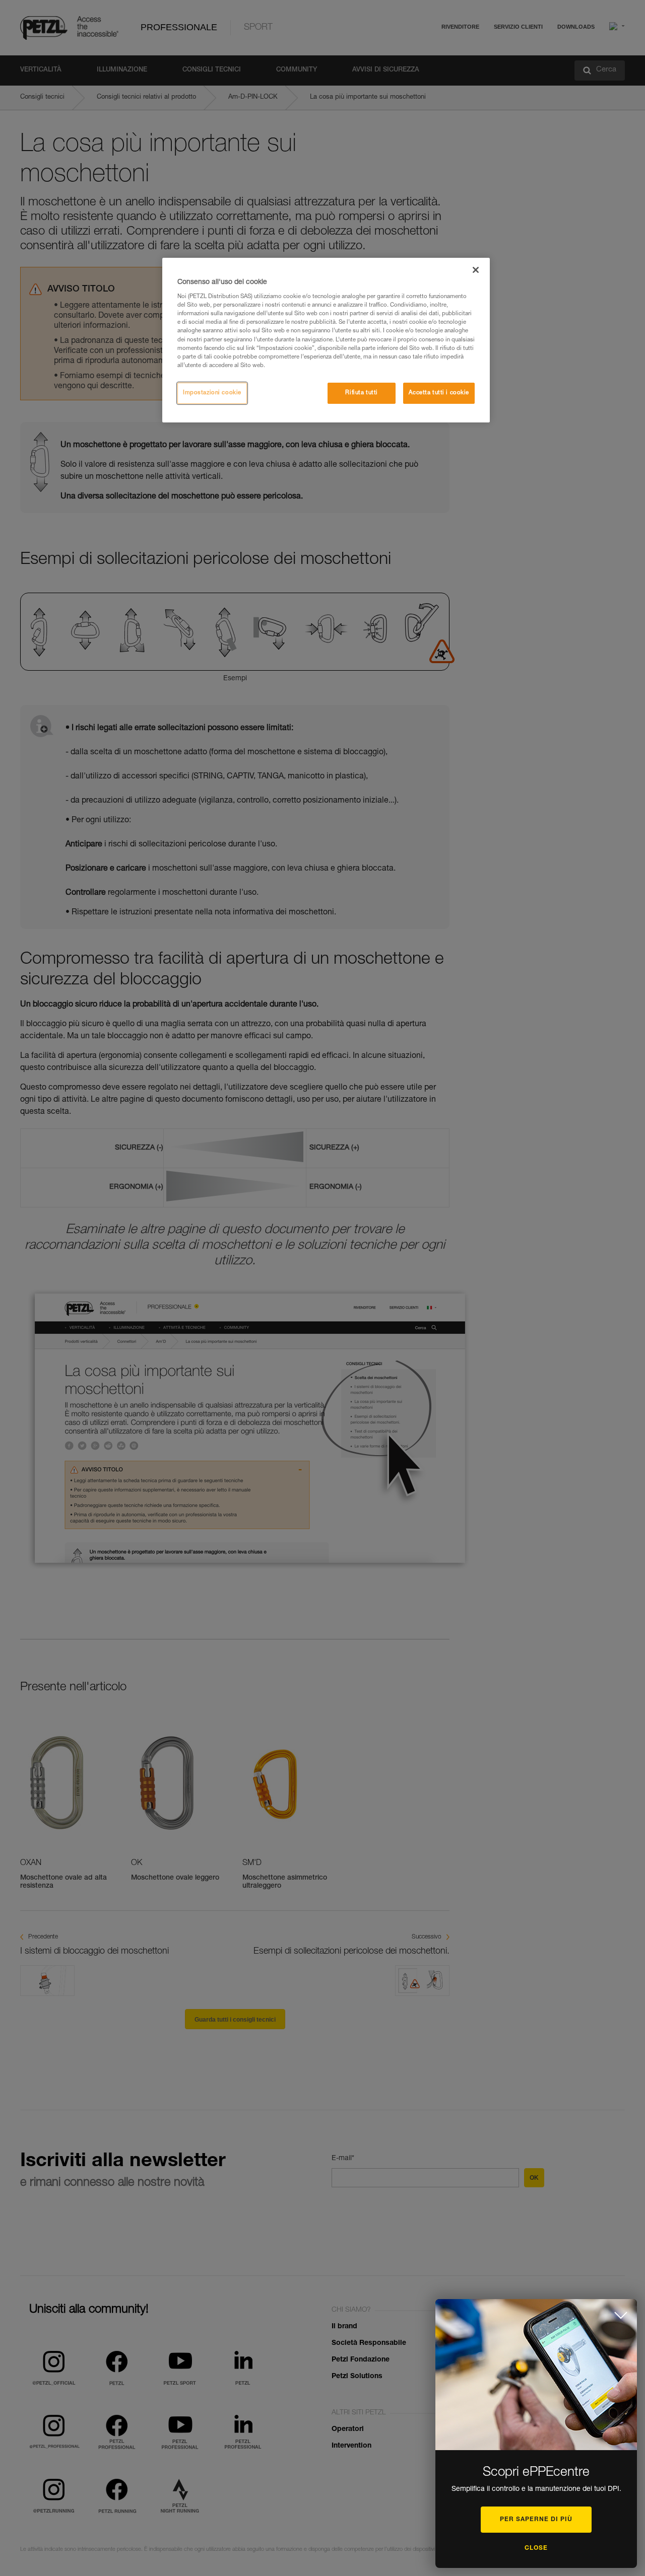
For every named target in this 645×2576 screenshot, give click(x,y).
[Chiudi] (476, 270)
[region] (326, 340)
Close (536, 2548)
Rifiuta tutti (361, 393)
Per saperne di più (536, 2520)
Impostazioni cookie (212, 393)
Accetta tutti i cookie (439, 393)
